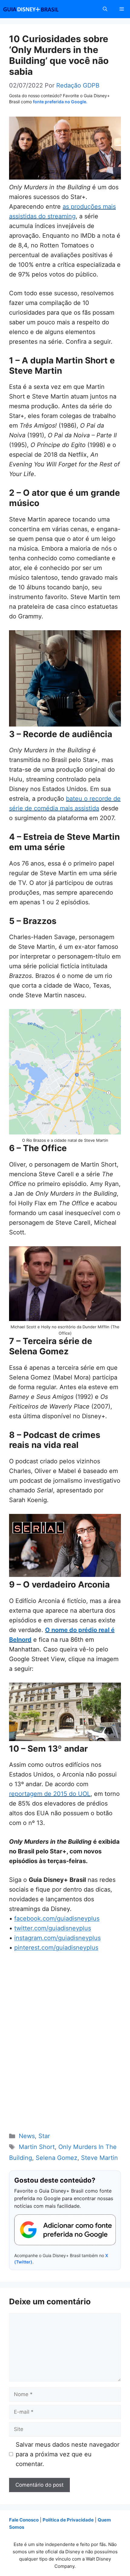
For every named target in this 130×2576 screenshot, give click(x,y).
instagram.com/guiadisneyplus (57, 1938)
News (27, 2136)
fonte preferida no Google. (60, 102)
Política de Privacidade (68, 2520)
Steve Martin (99, 2158)
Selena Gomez (57, 2158)
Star (44, 2136)
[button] (105, 9)
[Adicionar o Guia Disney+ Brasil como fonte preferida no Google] (65, 2230)
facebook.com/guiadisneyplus (57, 1919)
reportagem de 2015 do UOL (50, 1794)
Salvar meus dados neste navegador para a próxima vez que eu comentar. (68, 2454)
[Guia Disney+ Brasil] (39, 9)
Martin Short (37, 2147)
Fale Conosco (24, 2520)
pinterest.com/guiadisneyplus (56, 1948)
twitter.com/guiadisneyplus (53, 1928)
